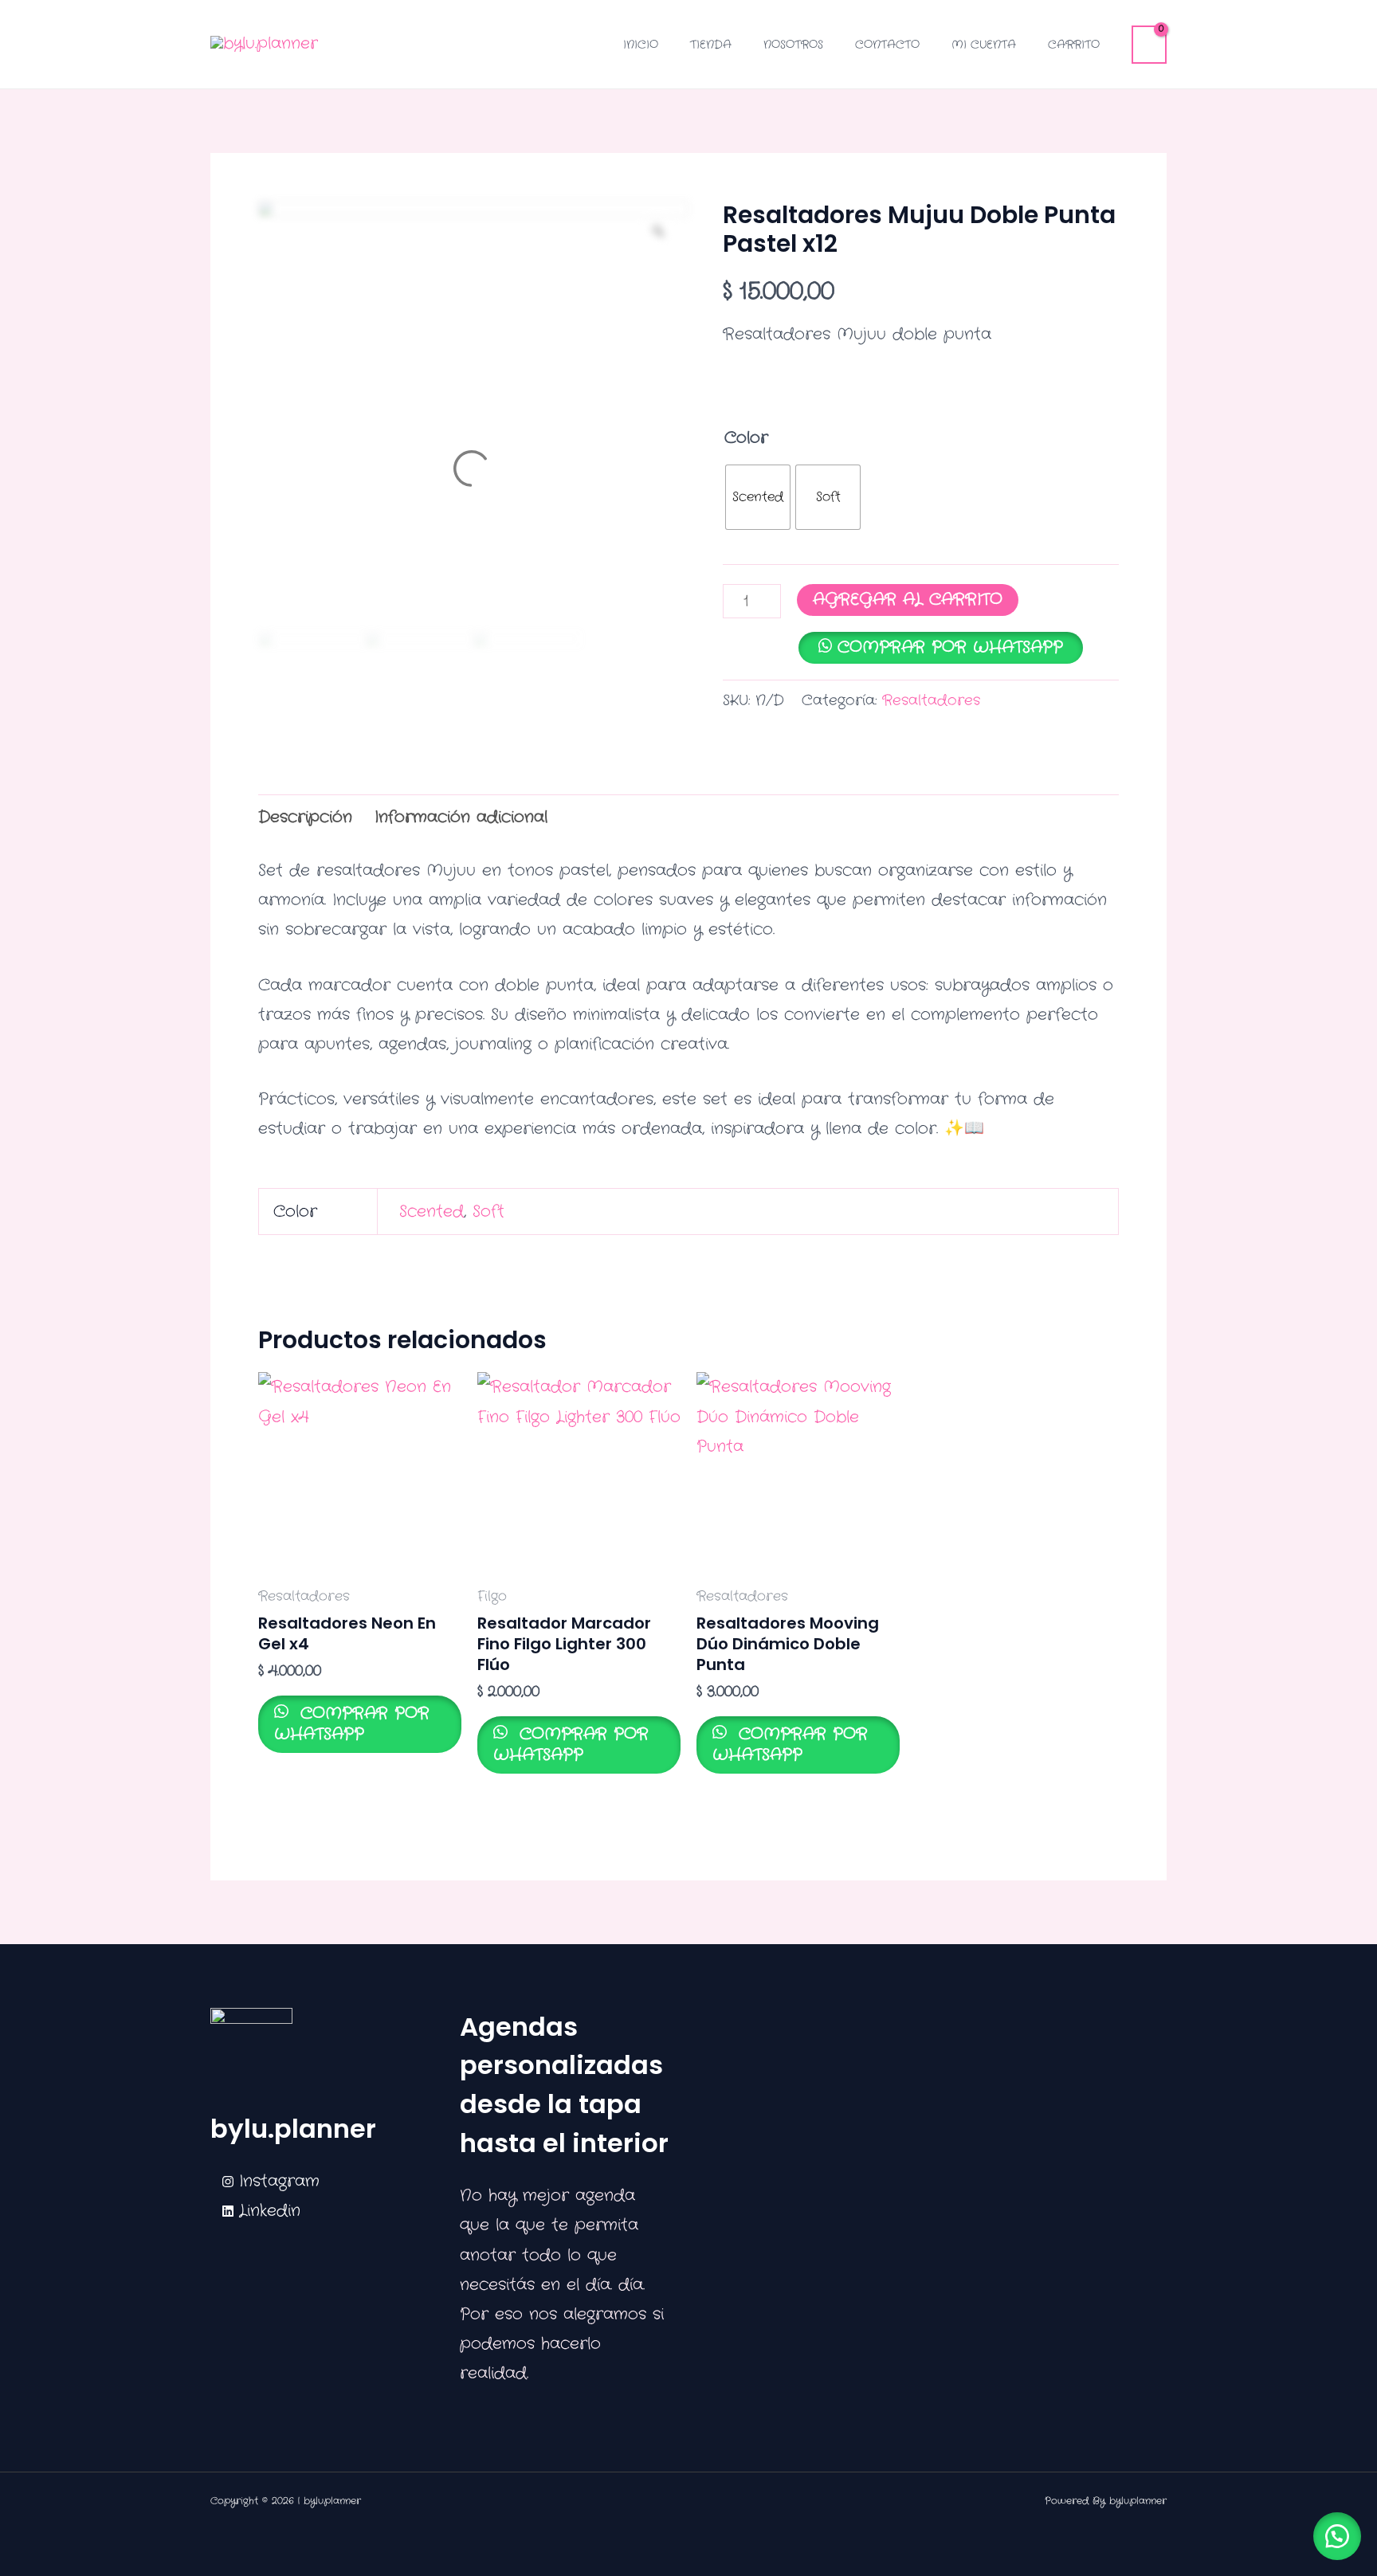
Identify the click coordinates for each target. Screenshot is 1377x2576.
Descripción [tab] (305, 817)
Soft (488, 1212)
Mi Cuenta (984, 45)
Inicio (641, 45)
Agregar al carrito (908, 600)
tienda (711, 45)
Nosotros (793, 45)
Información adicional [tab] (461, 817)
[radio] (758, 497)
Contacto (887, 45)
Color (746, 438)
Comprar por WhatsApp (950, 647)
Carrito (1074, 45)
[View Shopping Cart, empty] (1149, 45)
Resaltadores (931, 700)
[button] (1337, 2536)
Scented (432, 1212)
